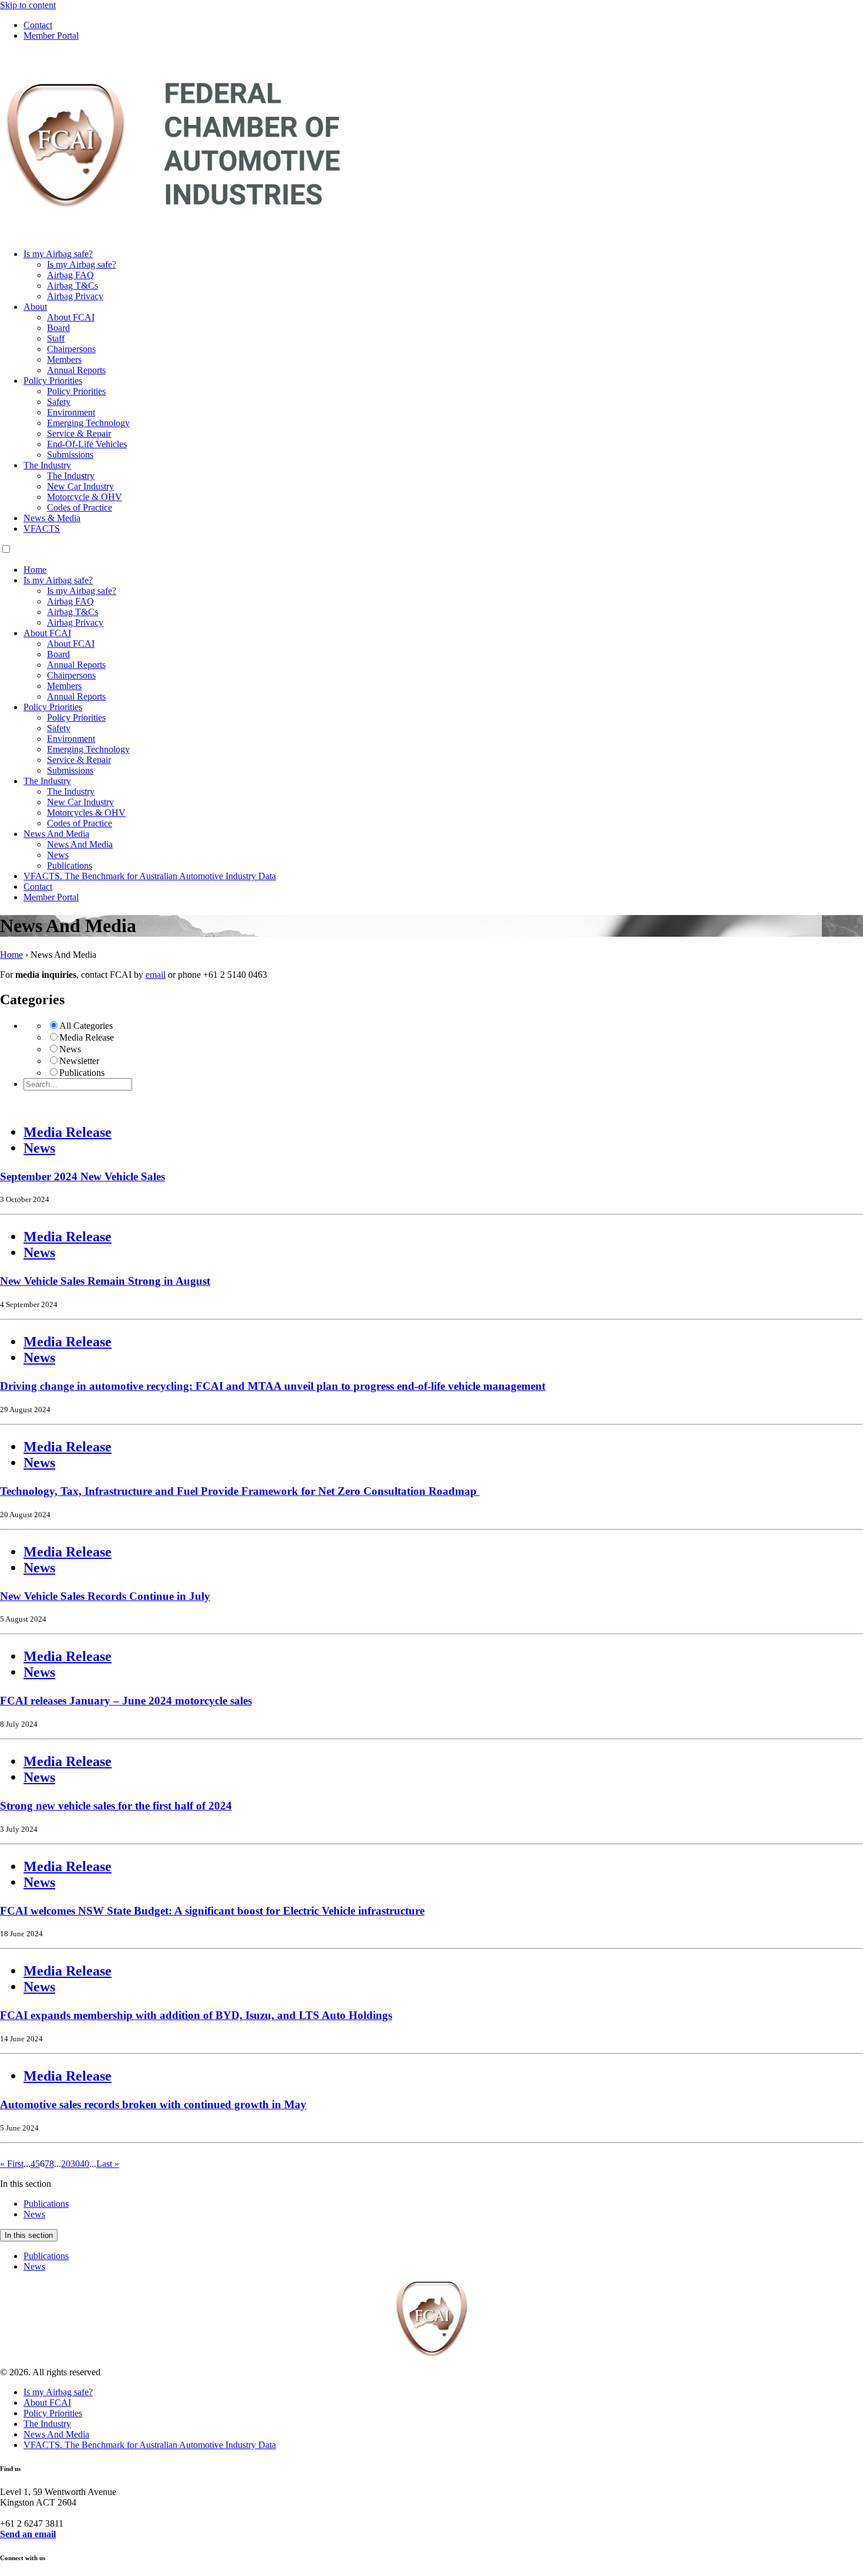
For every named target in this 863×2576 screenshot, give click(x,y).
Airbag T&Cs (73, 286)
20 (66, 2164)
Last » (108, 2164)
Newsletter (79, 1061)
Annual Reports (76, 370)
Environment (71, 412)
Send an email (28, 2534)
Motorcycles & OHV (86, 813)
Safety (59, 402)
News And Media (56, 834)
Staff (56, 338)
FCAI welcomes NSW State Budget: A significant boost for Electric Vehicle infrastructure (212, 1911)
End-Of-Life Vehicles (87, 444)
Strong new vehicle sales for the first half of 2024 (116, 1806)
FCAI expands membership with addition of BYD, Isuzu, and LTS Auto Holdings (196, 2015)
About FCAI (71, 317)
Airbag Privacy (75, 296)
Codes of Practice (80, 507)
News (58, 855)
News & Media (52, 518)
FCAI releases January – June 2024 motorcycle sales (126, 1701)
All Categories (86, 1026)
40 (85, 2164)
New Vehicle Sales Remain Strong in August (105, 1281)
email (156, 975)
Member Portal (51, 36)
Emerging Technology (88, 423)
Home (35, 570)
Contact (38, 25)
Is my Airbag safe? (58, 254)
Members (64, 359)
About (35, 307)
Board (58, 328)
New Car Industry (80, 486)
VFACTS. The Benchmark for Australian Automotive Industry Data (150, 876)
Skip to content (28, 5)
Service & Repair (79, 433)
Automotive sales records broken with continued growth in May (153, 2104)
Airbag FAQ (70, 275)
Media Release (87, 1037)
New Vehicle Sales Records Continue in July (105, 1596)
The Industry (47, 465)
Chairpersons (71, 349)
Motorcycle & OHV (85, 497)
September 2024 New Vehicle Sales (82, 1176)
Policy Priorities (53, 381)
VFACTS (42, 529)
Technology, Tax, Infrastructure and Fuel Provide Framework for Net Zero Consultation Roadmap (240, 1491)
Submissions (70, 455)
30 (75, 2164)
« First (12, 2164)
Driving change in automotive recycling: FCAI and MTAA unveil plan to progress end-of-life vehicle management (273, 1386)
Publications (70, 865)
